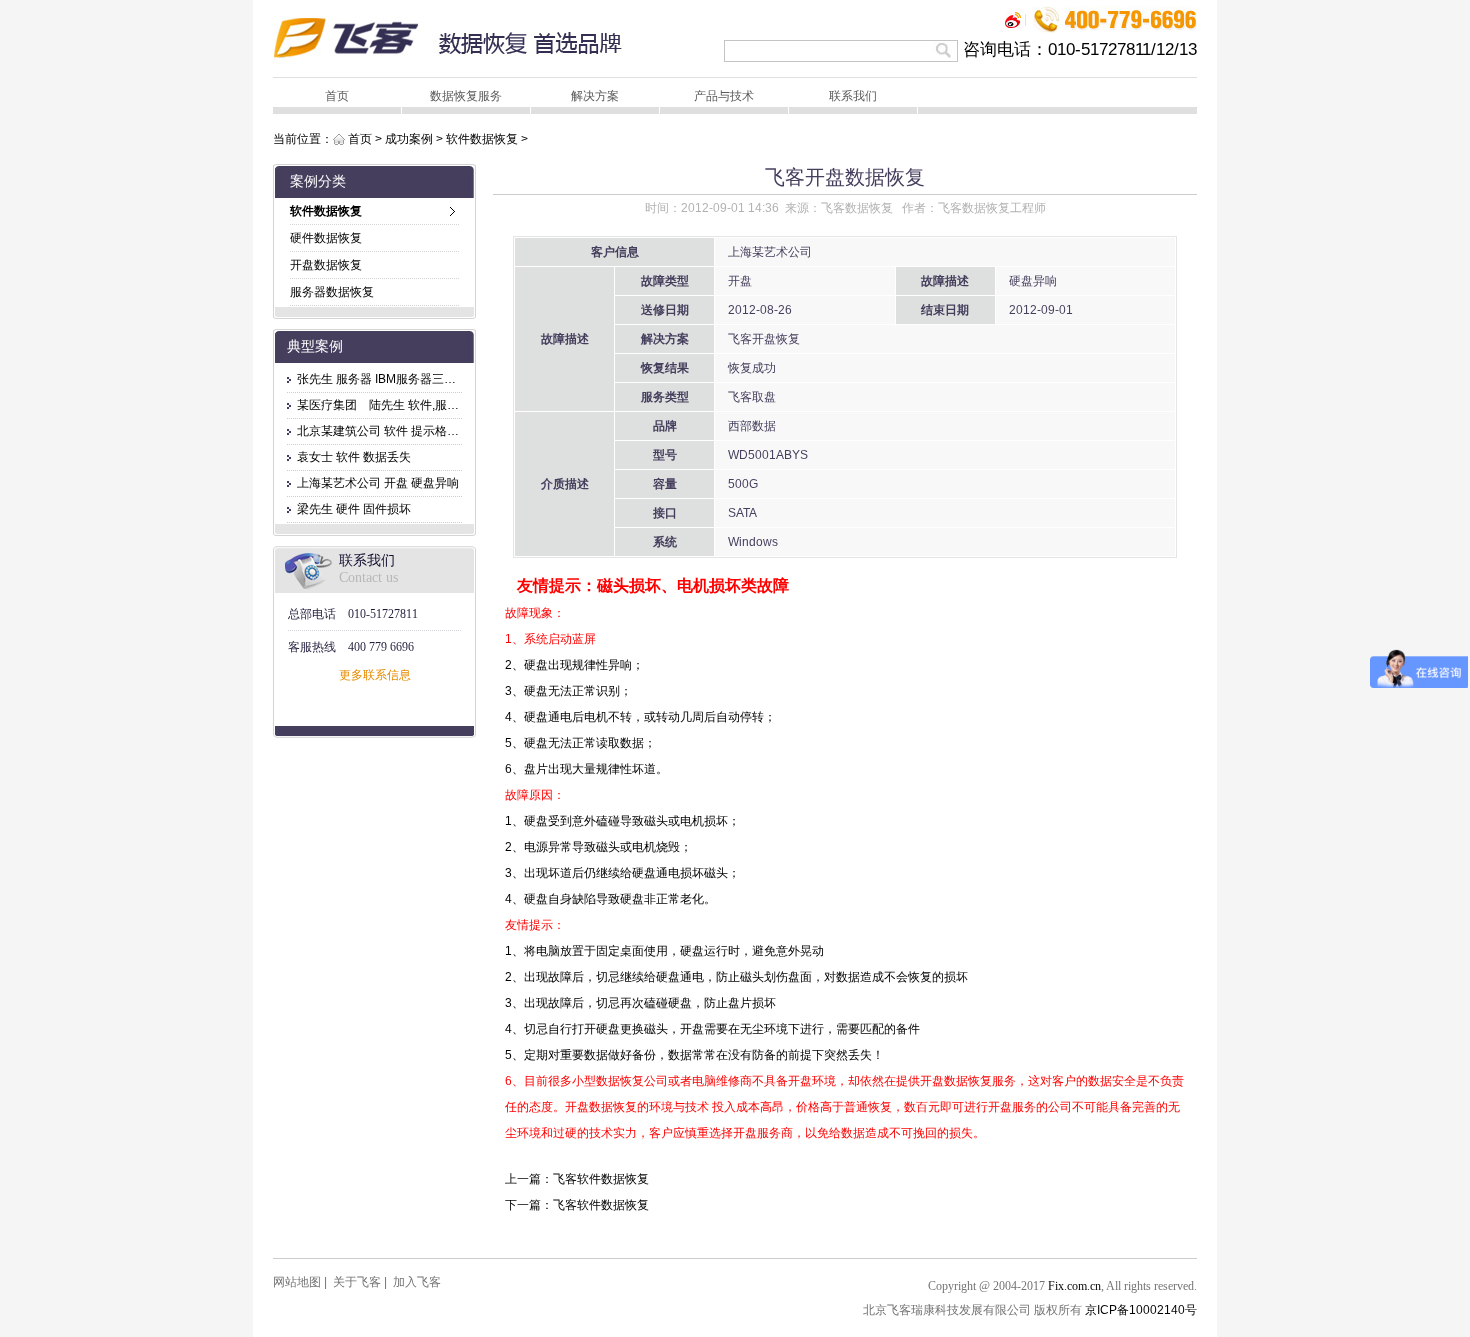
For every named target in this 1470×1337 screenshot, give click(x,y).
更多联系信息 (375, 675)
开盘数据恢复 (326, 265)
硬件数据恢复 (326, 238)
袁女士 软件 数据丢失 (354, 457)
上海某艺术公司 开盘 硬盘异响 (378, 483)
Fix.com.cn (1074, 1286)
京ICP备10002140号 (1141, 1310)
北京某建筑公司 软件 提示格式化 (384, 431)
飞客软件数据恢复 (601, 1179)
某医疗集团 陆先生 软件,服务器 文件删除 (409, 405)
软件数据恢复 (482, 139)
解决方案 (595, 96)
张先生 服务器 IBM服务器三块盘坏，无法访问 (418, 379)
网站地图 (297, 1282)
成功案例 (409, 139)
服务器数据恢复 (332, 292)
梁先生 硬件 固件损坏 (354, 509)
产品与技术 (724, 96)
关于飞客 (357, 1282)
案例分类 (318, 181)
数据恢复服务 (466, 96)
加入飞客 (417, 1282)
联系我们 (853, 96)
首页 (337, 96)
